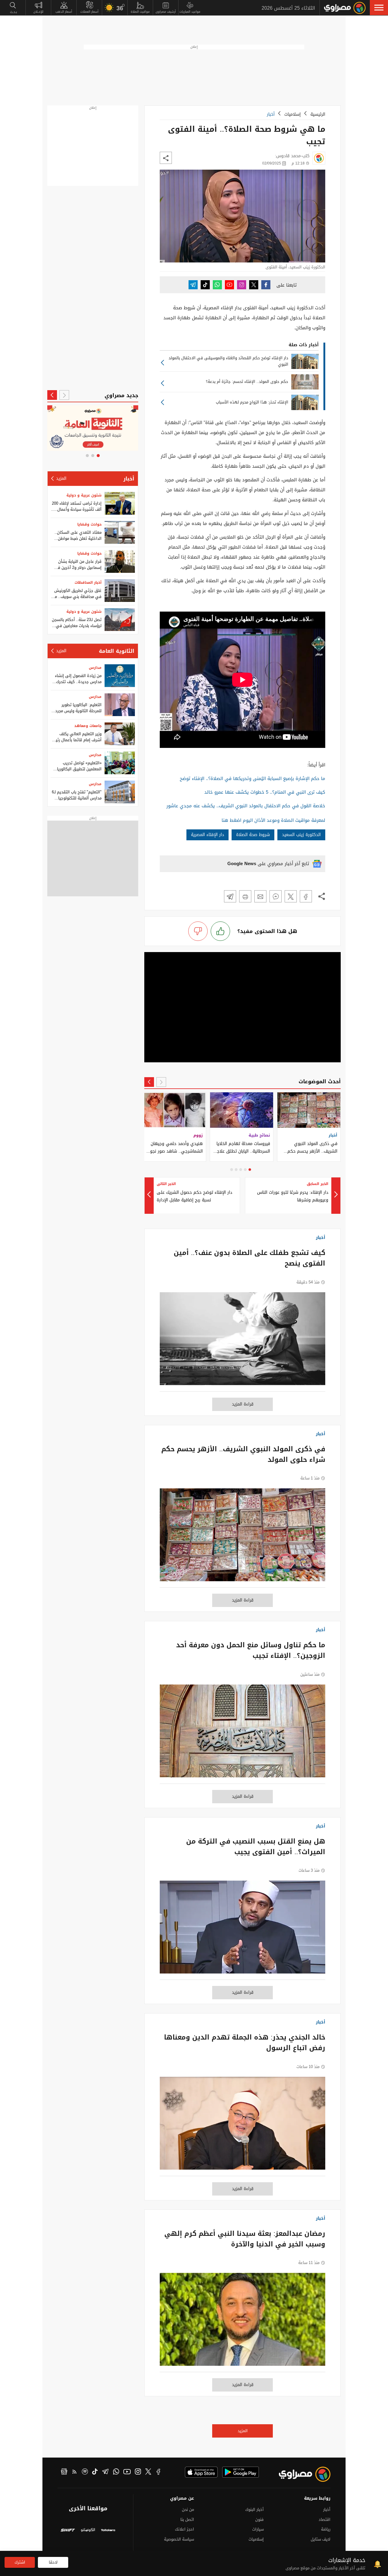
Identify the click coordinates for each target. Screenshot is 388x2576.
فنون (259, 2520)
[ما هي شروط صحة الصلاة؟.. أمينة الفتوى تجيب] (306, 896)
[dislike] (198, 931)
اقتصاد (324, 2520)
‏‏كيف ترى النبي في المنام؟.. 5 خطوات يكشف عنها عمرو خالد (265, 792)
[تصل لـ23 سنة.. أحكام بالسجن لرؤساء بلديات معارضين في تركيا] (120, 620)
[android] (241, 2472)
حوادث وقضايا (89, 524)
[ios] (201, 2472)
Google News (242, 864)
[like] (220, 931)
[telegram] (105, 2472)
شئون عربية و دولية (84, 495)
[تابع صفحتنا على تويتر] (254, 285)
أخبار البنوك (254, 2510)
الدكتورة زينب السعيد (301, 835)
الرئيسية (318, 114)
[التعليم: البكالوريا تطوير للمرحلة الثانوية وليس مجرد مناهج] (120, 705)
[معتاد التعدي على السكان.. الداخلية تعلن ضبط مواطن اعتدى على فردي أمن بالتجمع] (120, 532)
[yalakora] (108, 2531)
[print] (245, 896)
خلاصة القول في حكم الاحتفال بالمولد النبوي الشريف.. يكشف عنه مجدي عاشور (246, 806)
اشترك (20, 2562)
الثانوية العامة (117, 651)
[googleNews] (64, 2472)
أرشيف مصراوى (166, 12)
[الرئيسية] (345, 8)
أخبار (271, 114)
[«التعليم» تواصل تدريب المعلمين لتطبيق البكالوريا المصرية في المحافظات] (120, 763)
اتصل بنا (187, 2520)
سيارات (258, 2529)
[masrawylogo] (299, 2474)
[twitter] (148, 2472)
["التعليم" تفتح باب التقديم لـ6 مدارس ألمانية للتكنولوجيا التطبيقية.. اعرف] (120, 792)
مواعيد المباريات (190, 12)
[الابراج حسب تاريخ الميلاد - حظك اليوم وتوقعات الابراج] (93, 428)
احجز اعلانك (184, 2529)
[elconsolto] (88, 2531)
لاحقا (53, 2562)
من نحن (188, 2510)
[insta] (138, 2472)
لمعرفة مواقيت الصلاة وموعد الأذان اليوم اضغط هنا (273, 820)
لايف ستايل (321, 2539)
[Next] (149, 1082)
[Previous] (161, 1082)
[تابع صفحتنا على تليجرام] (193, 285)
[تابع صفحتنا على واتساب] (217, 285)
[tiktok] (95, 2472)
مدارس (95, 668)
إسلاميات (293, 114)
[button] (379, 8)
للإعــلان (38, 12)
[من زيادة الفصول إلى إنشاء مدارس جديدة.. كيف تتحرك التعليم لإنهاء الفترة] (120, 676)
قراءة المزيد (243, 1404)
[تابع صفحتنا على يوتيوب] (229, 285)
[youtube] (127, 2472)
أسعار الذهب (64, 12)
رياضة (326, 2529)
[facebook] (159, 2472)
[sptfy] (85, 2472)
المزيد (243, 2431)
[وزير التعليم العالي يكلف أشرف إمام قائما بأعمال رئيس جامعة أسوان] (120, 734)
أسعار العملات (89, 12)
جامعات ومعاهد (88, 726)
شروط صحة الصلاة (253, 835)
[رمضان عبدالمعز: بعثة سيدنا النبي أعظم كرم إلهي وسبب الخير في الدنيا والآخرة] (242, 2322)
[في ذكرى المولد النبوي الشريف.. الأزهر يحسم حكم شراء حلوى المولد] (242, 1538)
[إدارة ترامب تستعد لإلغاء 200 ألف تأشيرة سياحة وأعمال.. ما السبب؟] (120, 503)
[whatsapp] (116, 2472)
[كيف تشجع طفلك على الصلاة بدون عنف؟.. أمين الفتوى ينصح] (242, 1342)
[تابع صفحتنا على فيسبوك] (266, 285)
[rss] (75, 2472)
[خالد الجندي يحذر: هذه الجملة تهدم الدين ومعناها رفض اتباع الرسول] (242, 2126)
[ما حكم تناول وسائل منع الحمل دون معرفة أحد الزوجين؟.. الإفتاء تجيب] (242, 1734)
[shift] (68, 2531)
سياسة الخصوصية (179, 2539)
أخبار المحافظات (88, 583)
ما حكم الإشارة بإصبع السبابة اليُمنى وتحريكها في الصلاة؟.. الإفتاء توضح (253, 778)
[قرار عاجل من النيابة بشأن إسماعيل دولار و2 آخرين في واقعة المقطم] (120, 561)
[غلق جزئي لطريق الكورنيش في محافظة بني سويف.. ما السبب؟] (120, 591)
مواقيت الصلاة (140, 12)
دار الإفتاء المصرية (207, 835)
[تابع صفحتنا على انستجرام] (242, 285)
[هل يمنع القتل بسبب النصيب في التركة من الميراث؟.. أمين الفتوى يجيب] (242, 1930)
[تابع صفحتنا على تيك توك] (205, 285)
